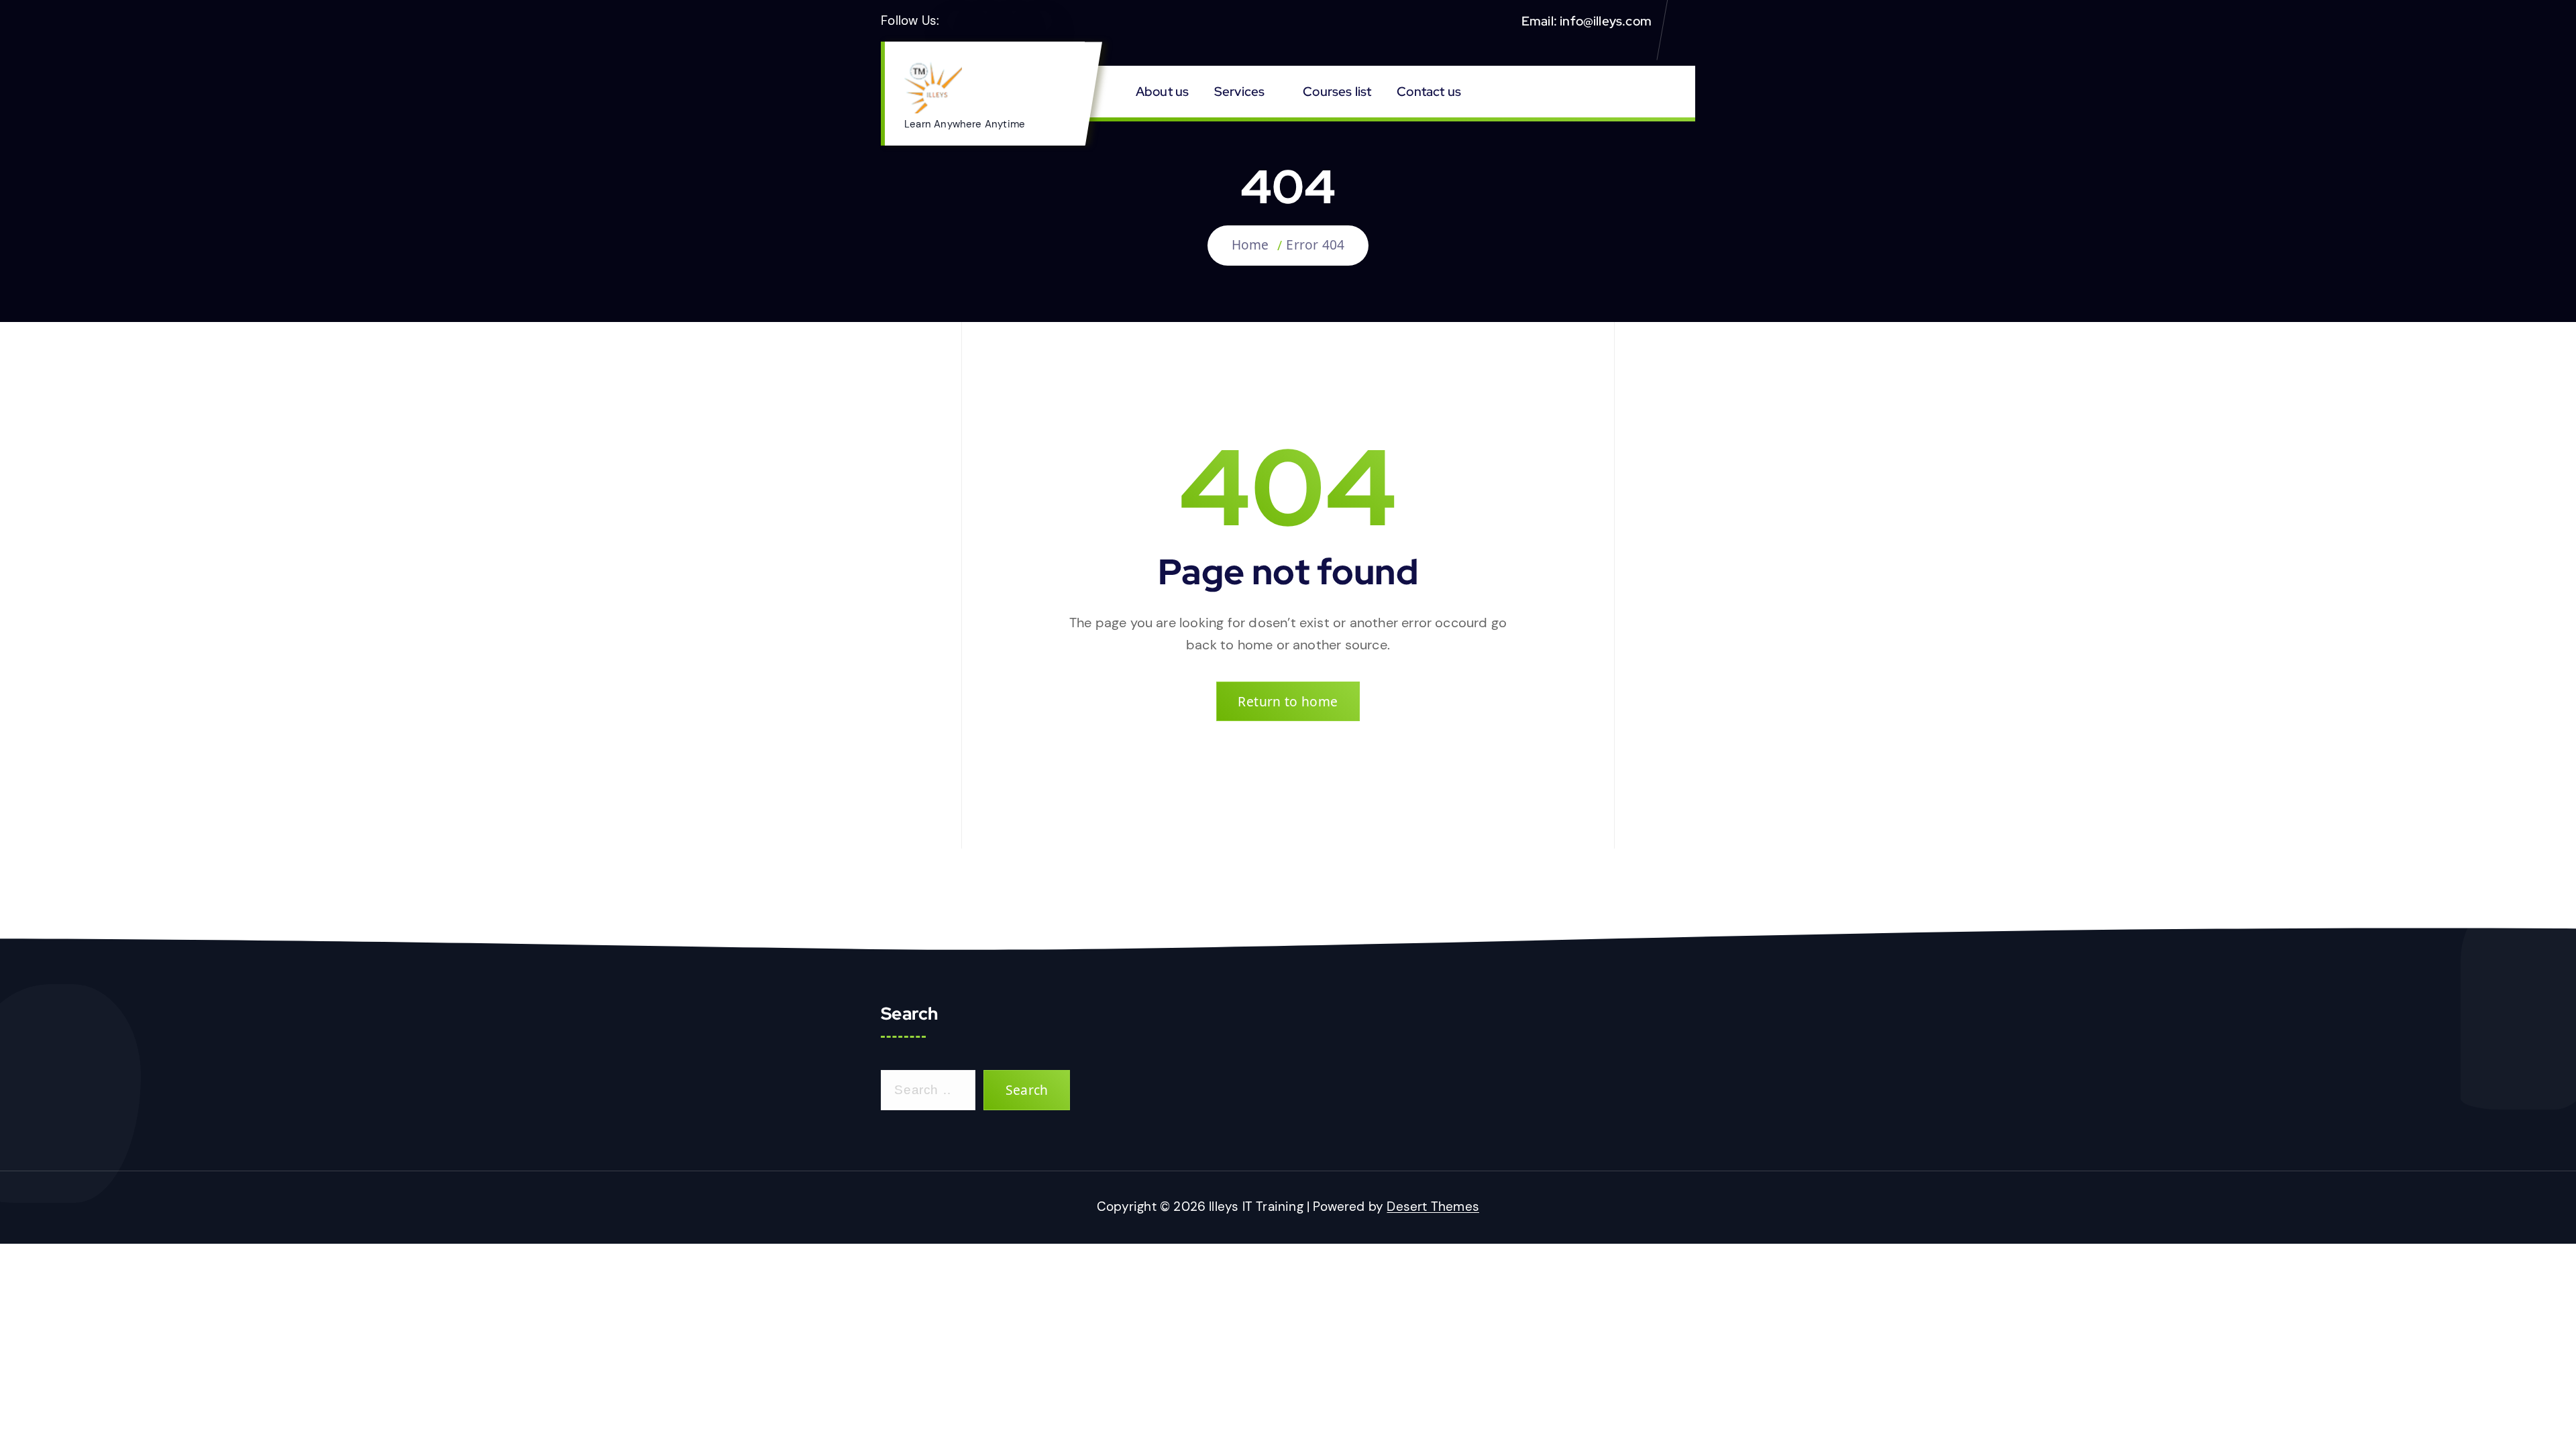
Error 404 (1315, 245)
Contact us (1429, 91)
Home (1250, 245)
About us (1163, 91)
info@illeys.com (1606, 21)
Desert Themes (1433, 1206)
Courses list (1337, 91)
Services (1240, 91)
